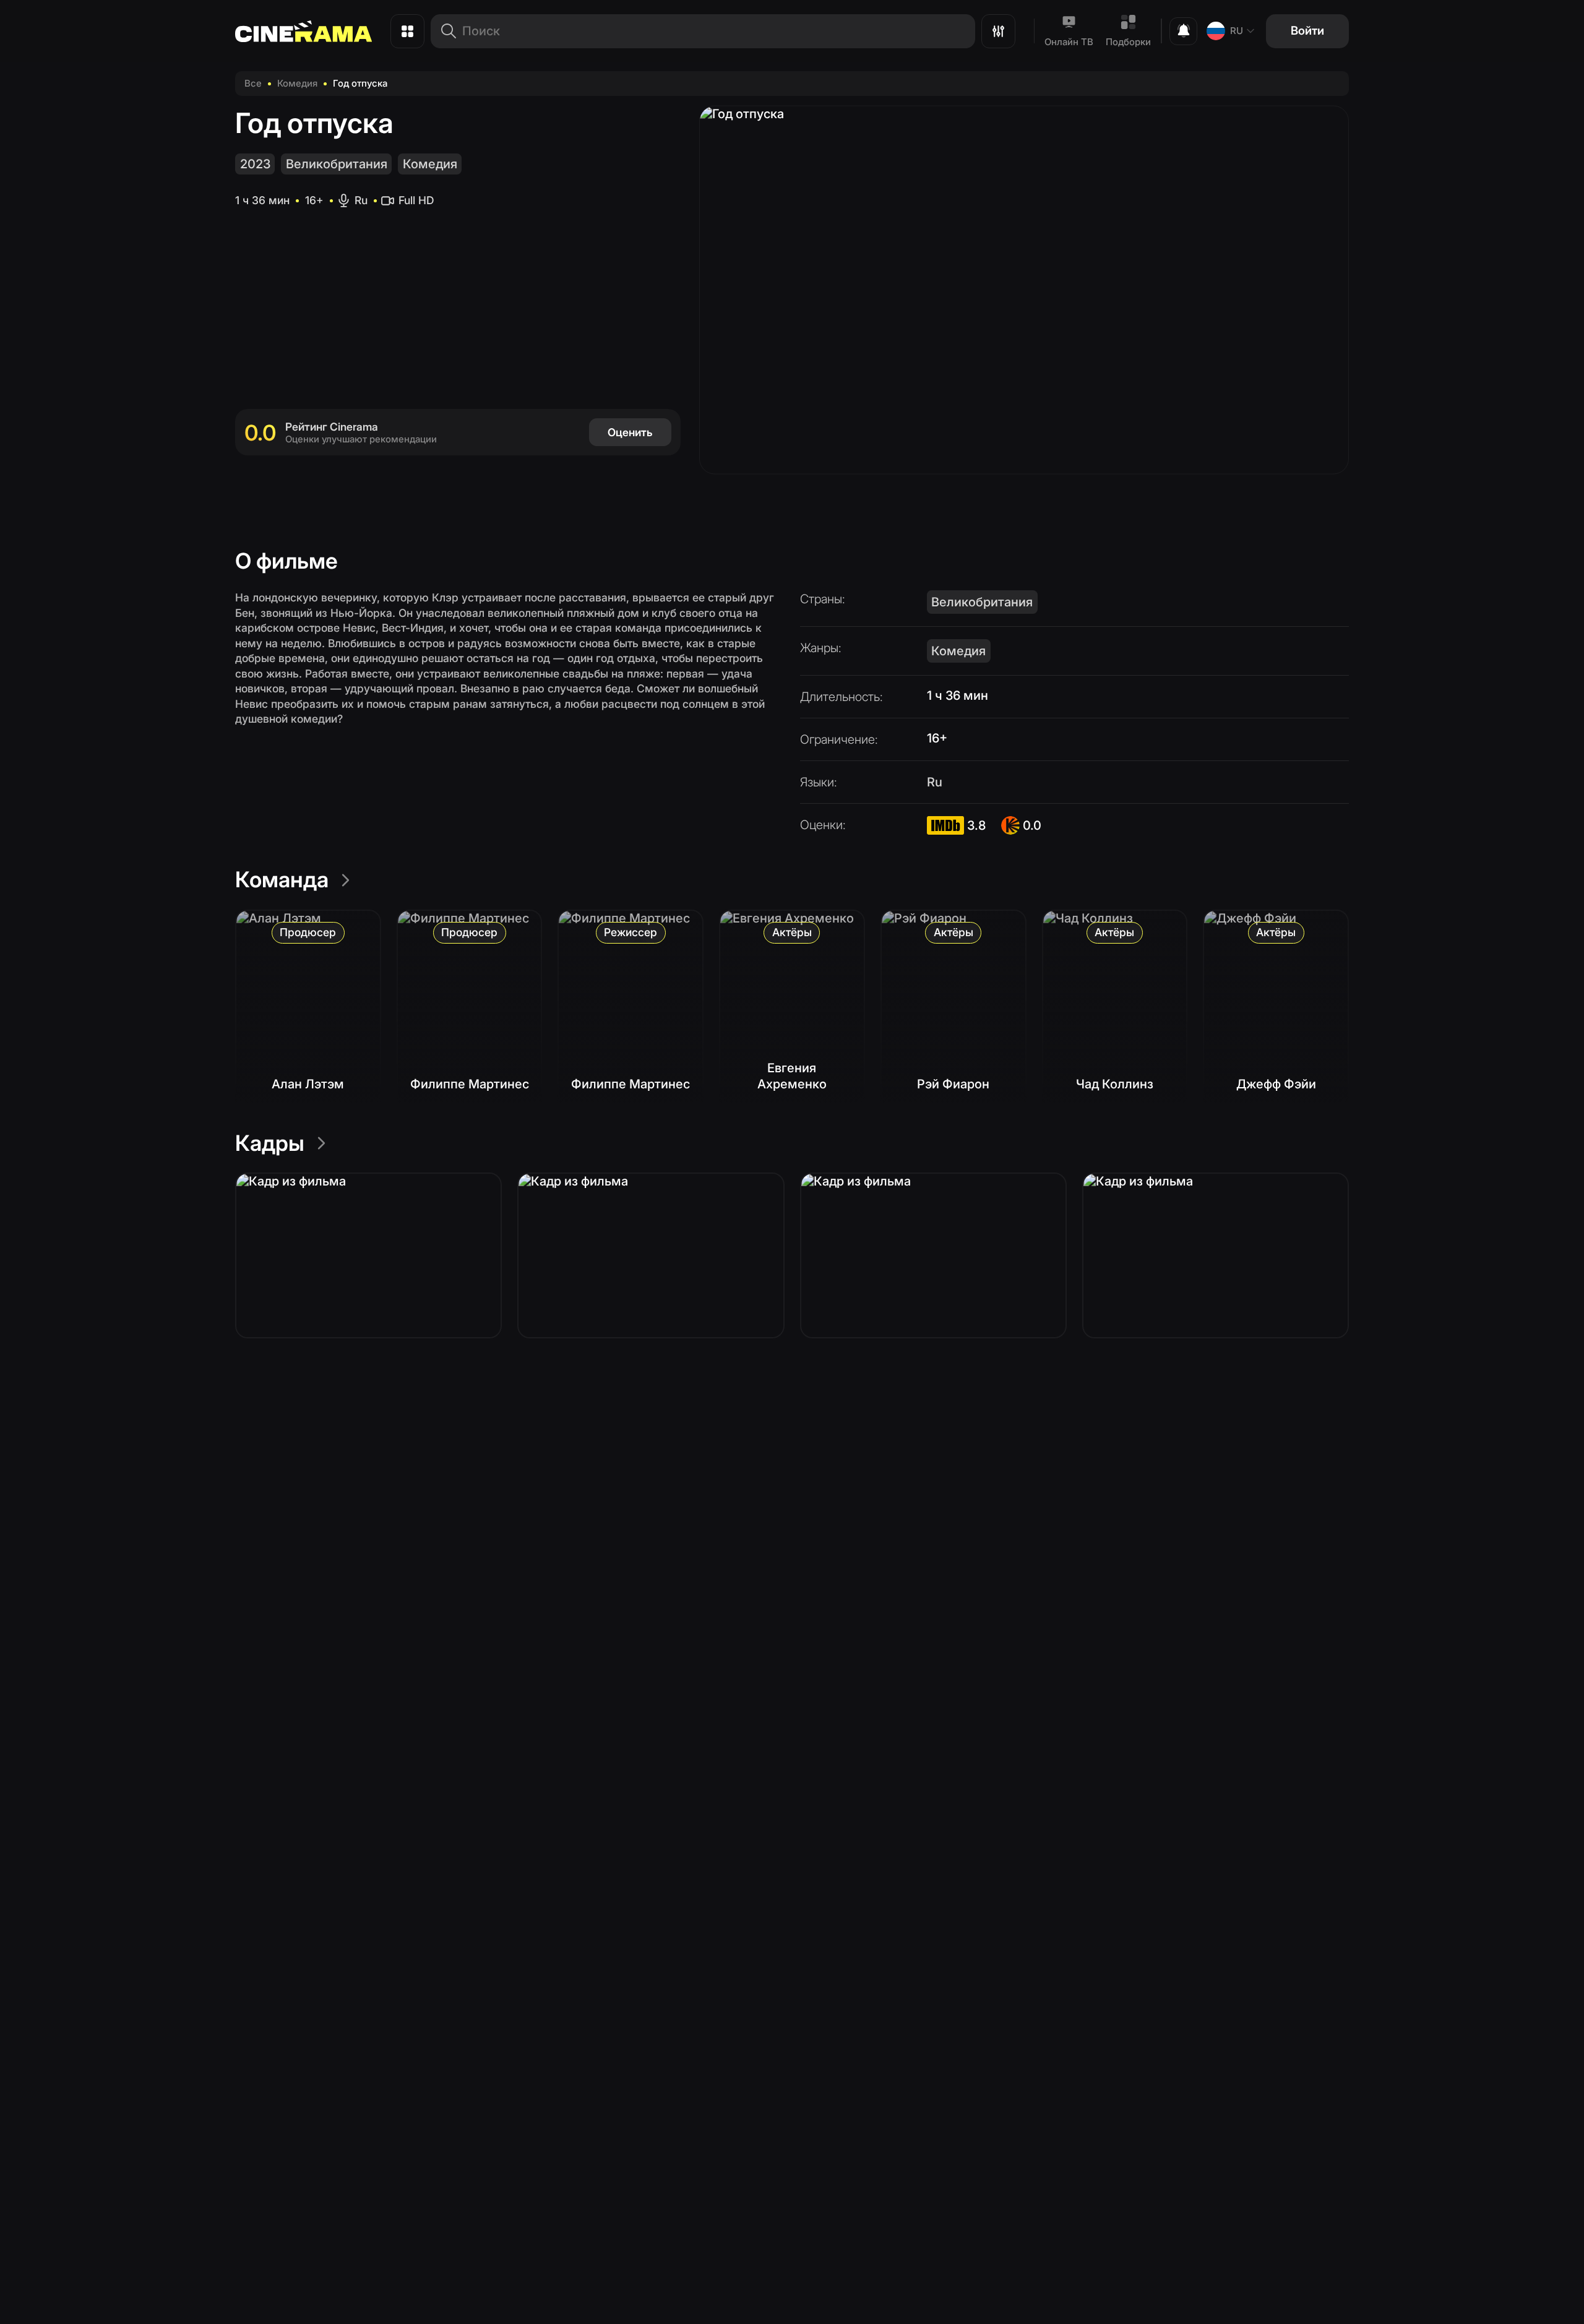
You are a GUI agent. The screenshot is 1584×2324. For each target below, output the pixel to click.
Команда (282, 879)
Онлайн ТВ (1069, 42)
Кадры (270, 1143)
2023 (255, 164)
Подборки (1128, 42)
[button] (368, 1255)
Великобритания (337, 164)
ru (1237, 31)
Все (253, 83)
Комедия (297, 83)
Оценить (630, 432)
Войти (1307, 31)
